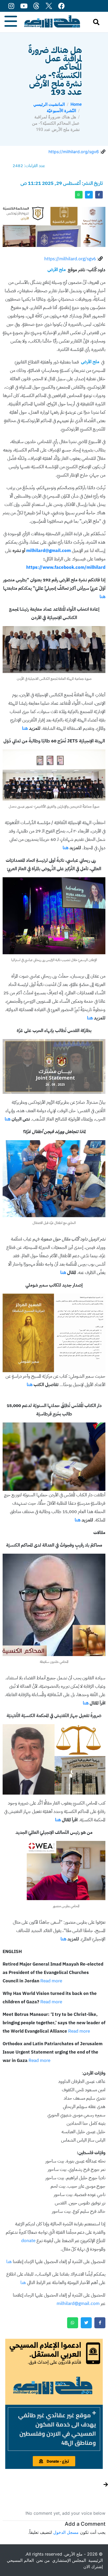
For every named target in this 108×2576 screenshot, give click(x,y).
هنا (102, 597)
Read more (51, 1981)
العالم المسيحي (20, 2560)
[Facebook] (61, 6)
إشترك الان (93, 2567)
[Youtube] (24, 6)
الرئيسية (96, 2560)
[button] (54, 2429)
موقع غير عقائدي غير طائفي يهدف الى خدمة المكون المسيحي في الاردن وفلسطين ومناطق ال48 (57, 2429)
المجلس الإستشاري (69, 2560)
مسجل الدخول (66, 2532)
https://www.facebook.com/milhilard (66, 567)
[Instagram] (11, 6)
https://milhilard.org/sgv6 (74, 152)
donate (28, 2241)
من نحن (43, 2560)
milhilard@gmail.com (48, 551)
